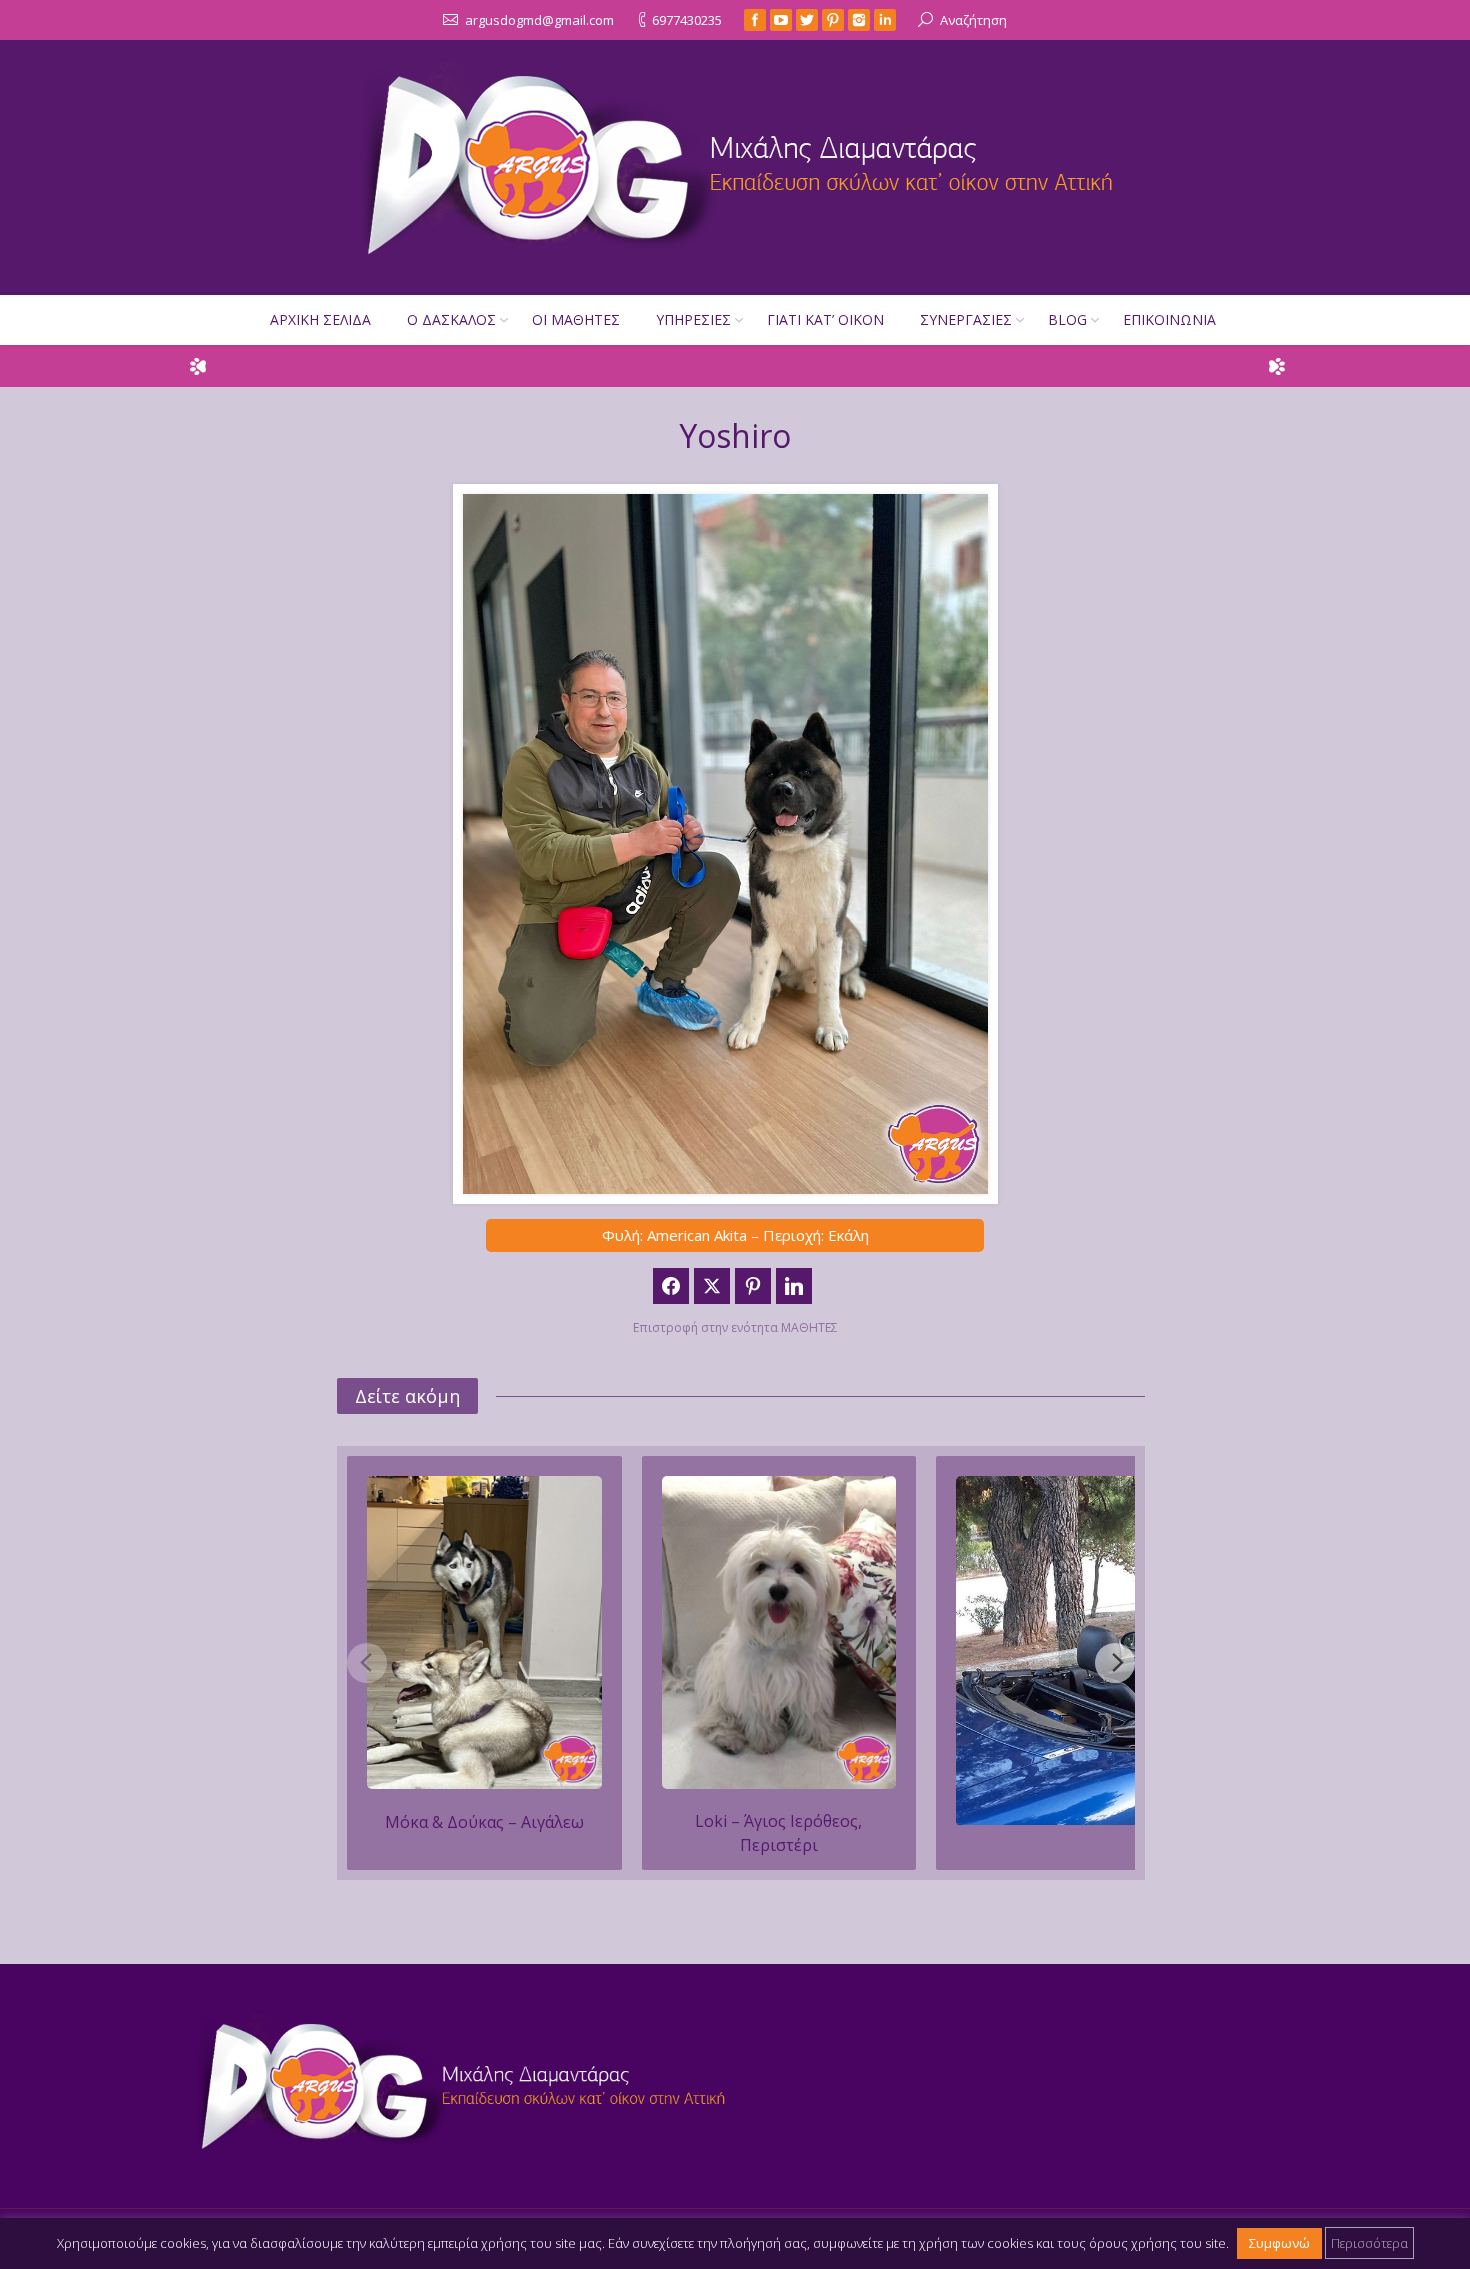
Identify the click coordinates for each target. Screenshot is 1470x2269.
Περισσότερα (1369, 2243)
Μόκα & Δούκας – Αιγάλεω (484, 1822)
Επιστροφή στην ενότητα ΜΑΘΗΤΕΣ (735, 1327)
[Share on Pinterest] (753, 1286)
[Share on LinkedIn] (794, 1286)
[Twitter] (807, 20)
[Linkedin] (885, 20)
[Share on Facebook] (671, 1286)
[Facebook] (755, 20)
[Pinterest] (833, 20)
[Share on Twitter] (712, 1286)
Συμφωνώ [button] (1279, 2243)
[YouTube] (781, 20)
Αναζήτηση (973, 20)
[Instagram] (859, 20)
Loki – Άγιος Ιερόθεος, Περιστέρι (778, 1833)
